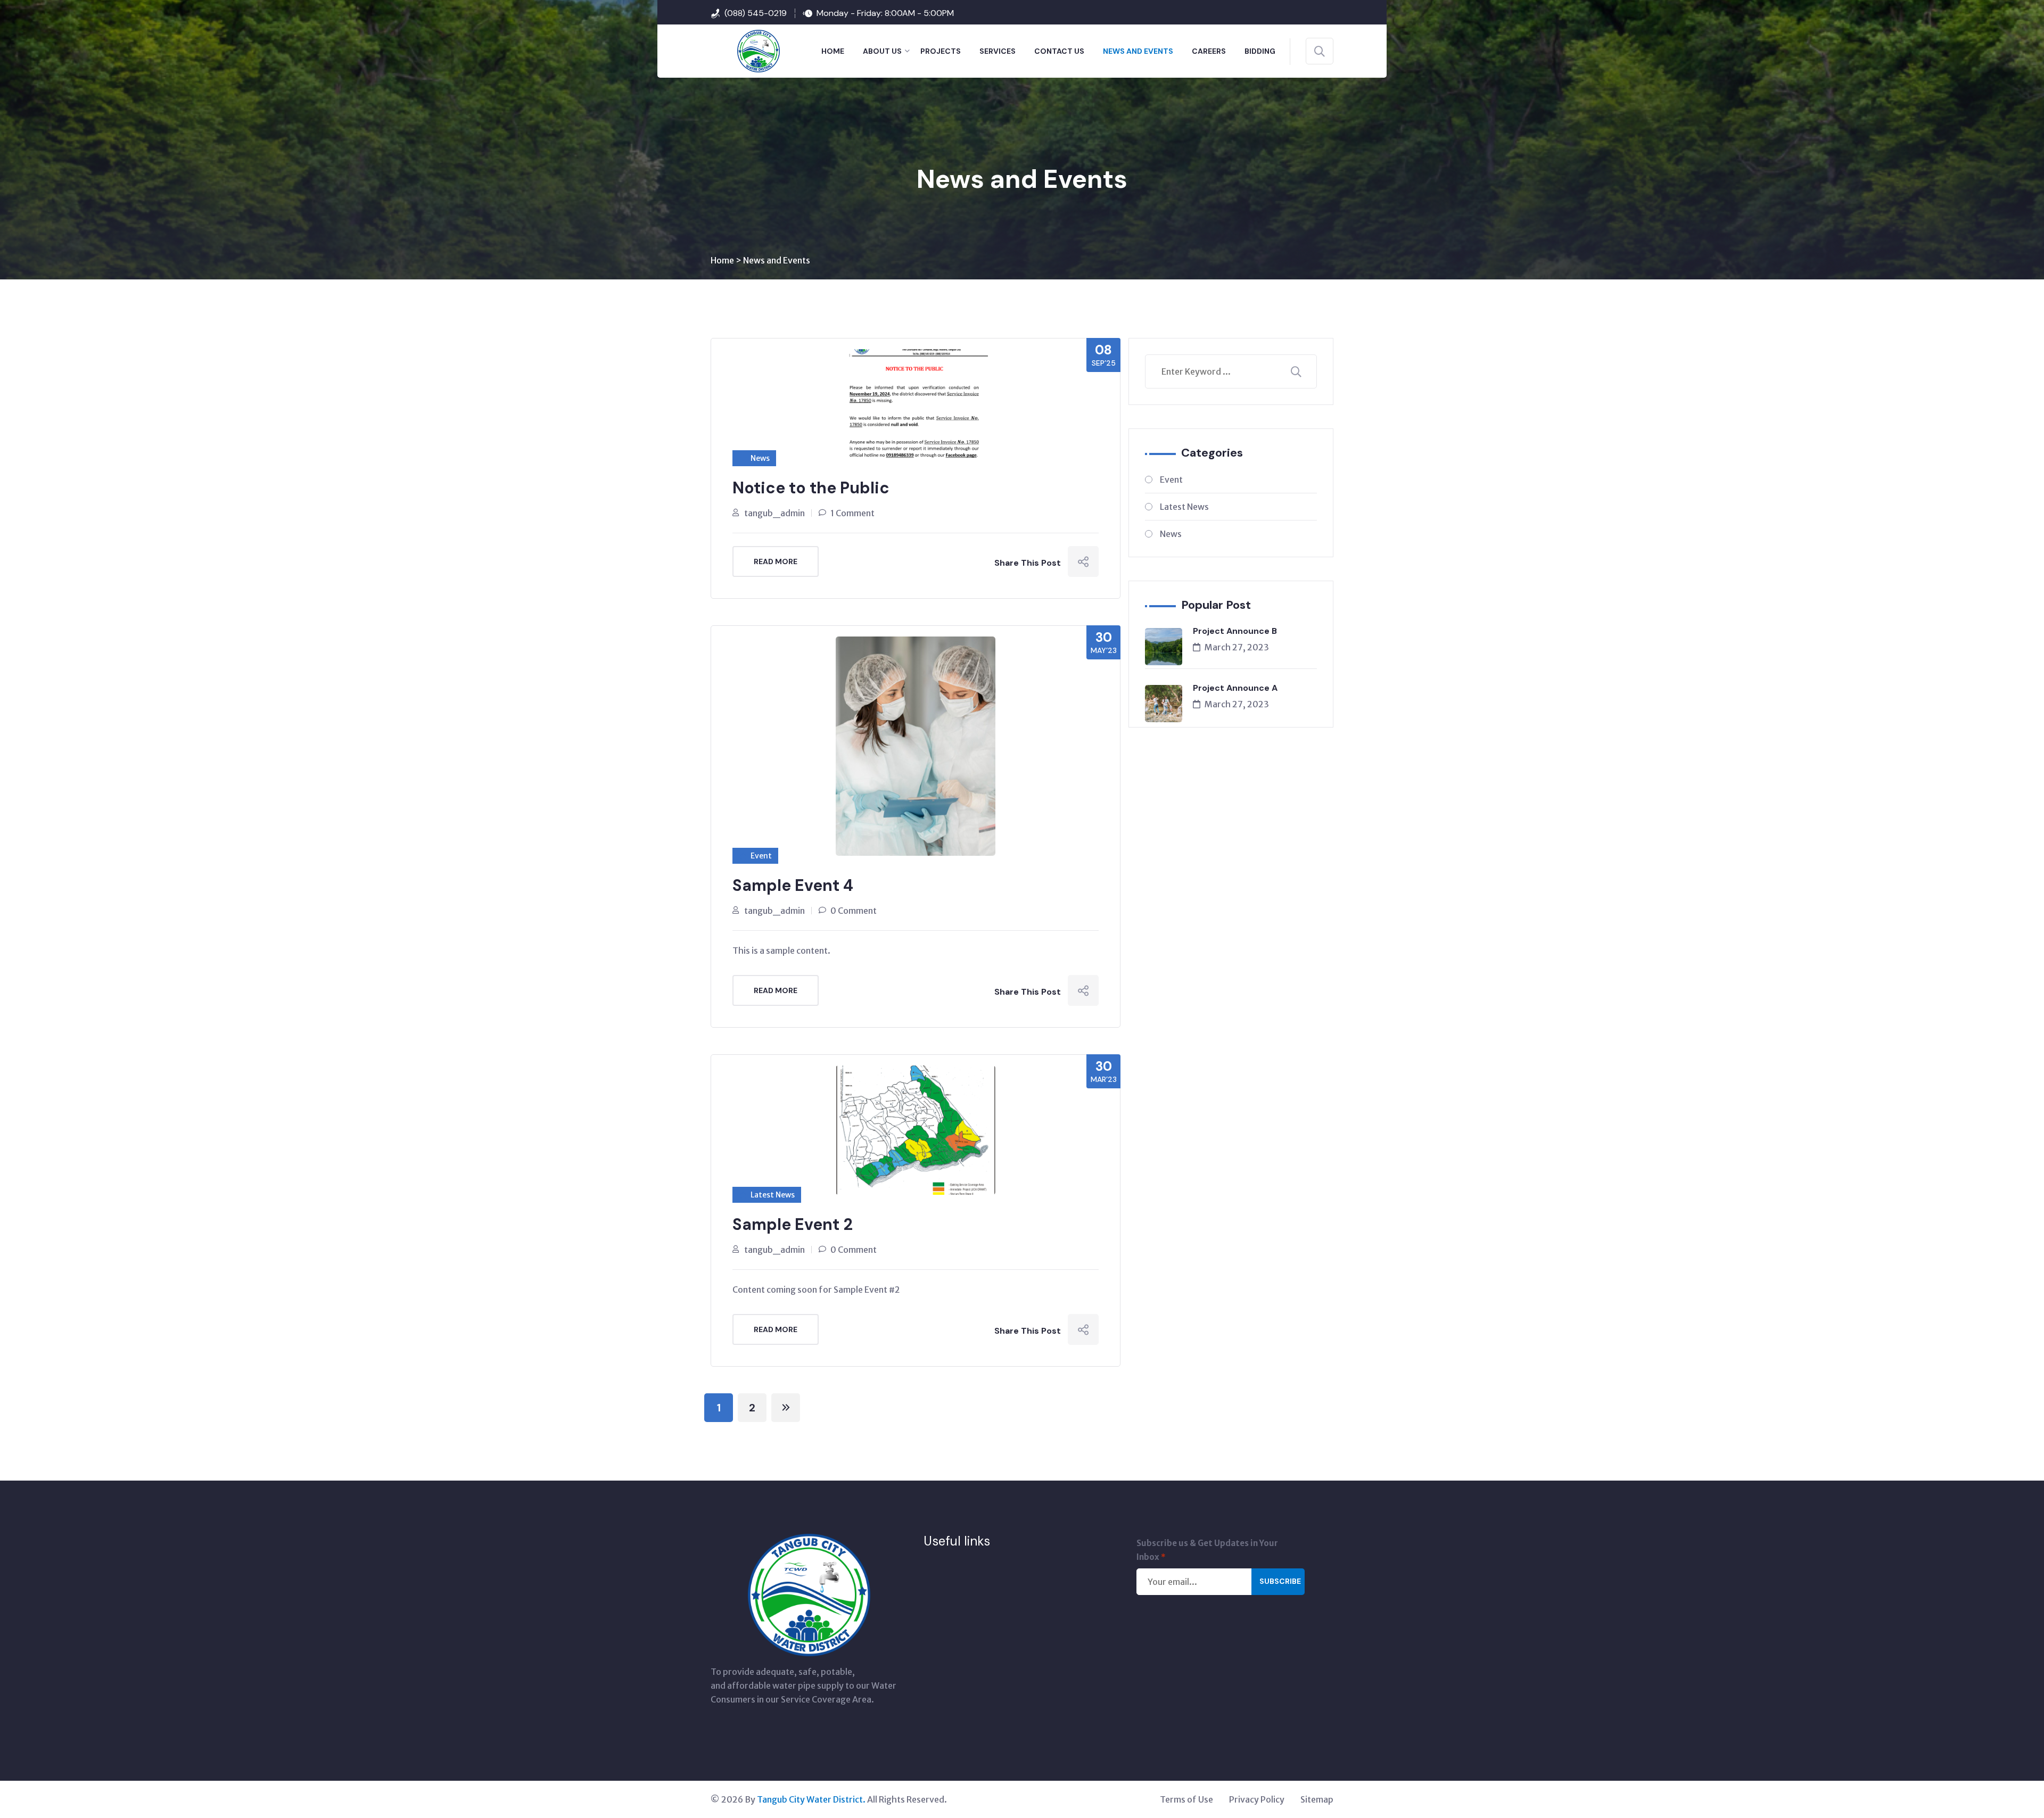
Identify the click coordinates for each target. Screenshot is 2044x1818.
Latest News (773, 1195)
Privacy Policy (1257, 1799)
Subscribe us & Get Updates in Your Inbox (1207, 1550)
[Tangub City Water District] (745, 50)
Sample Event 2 (793, 1224)
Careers (1209, 51)
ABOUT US (882, 51)
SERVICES (998, 51)
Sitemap (1317, 1799)
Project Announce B (1235, 631)
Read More (776, 561)
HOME (833, 51)
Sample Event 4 (793, 885)
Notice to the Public (811, 488)
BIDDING (1260, 51)
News (760, 458)
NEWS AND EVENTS (1138, 51)
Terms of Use (1186, 1799)
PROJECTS (941, 51)
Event (761, 856)
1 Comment (852, 513)
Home (722, 260)
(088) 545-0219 (756, 13)
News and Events (777, 260)
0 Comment (854, 911)
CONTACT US (1059, 51)
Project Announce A (1235, 688)
